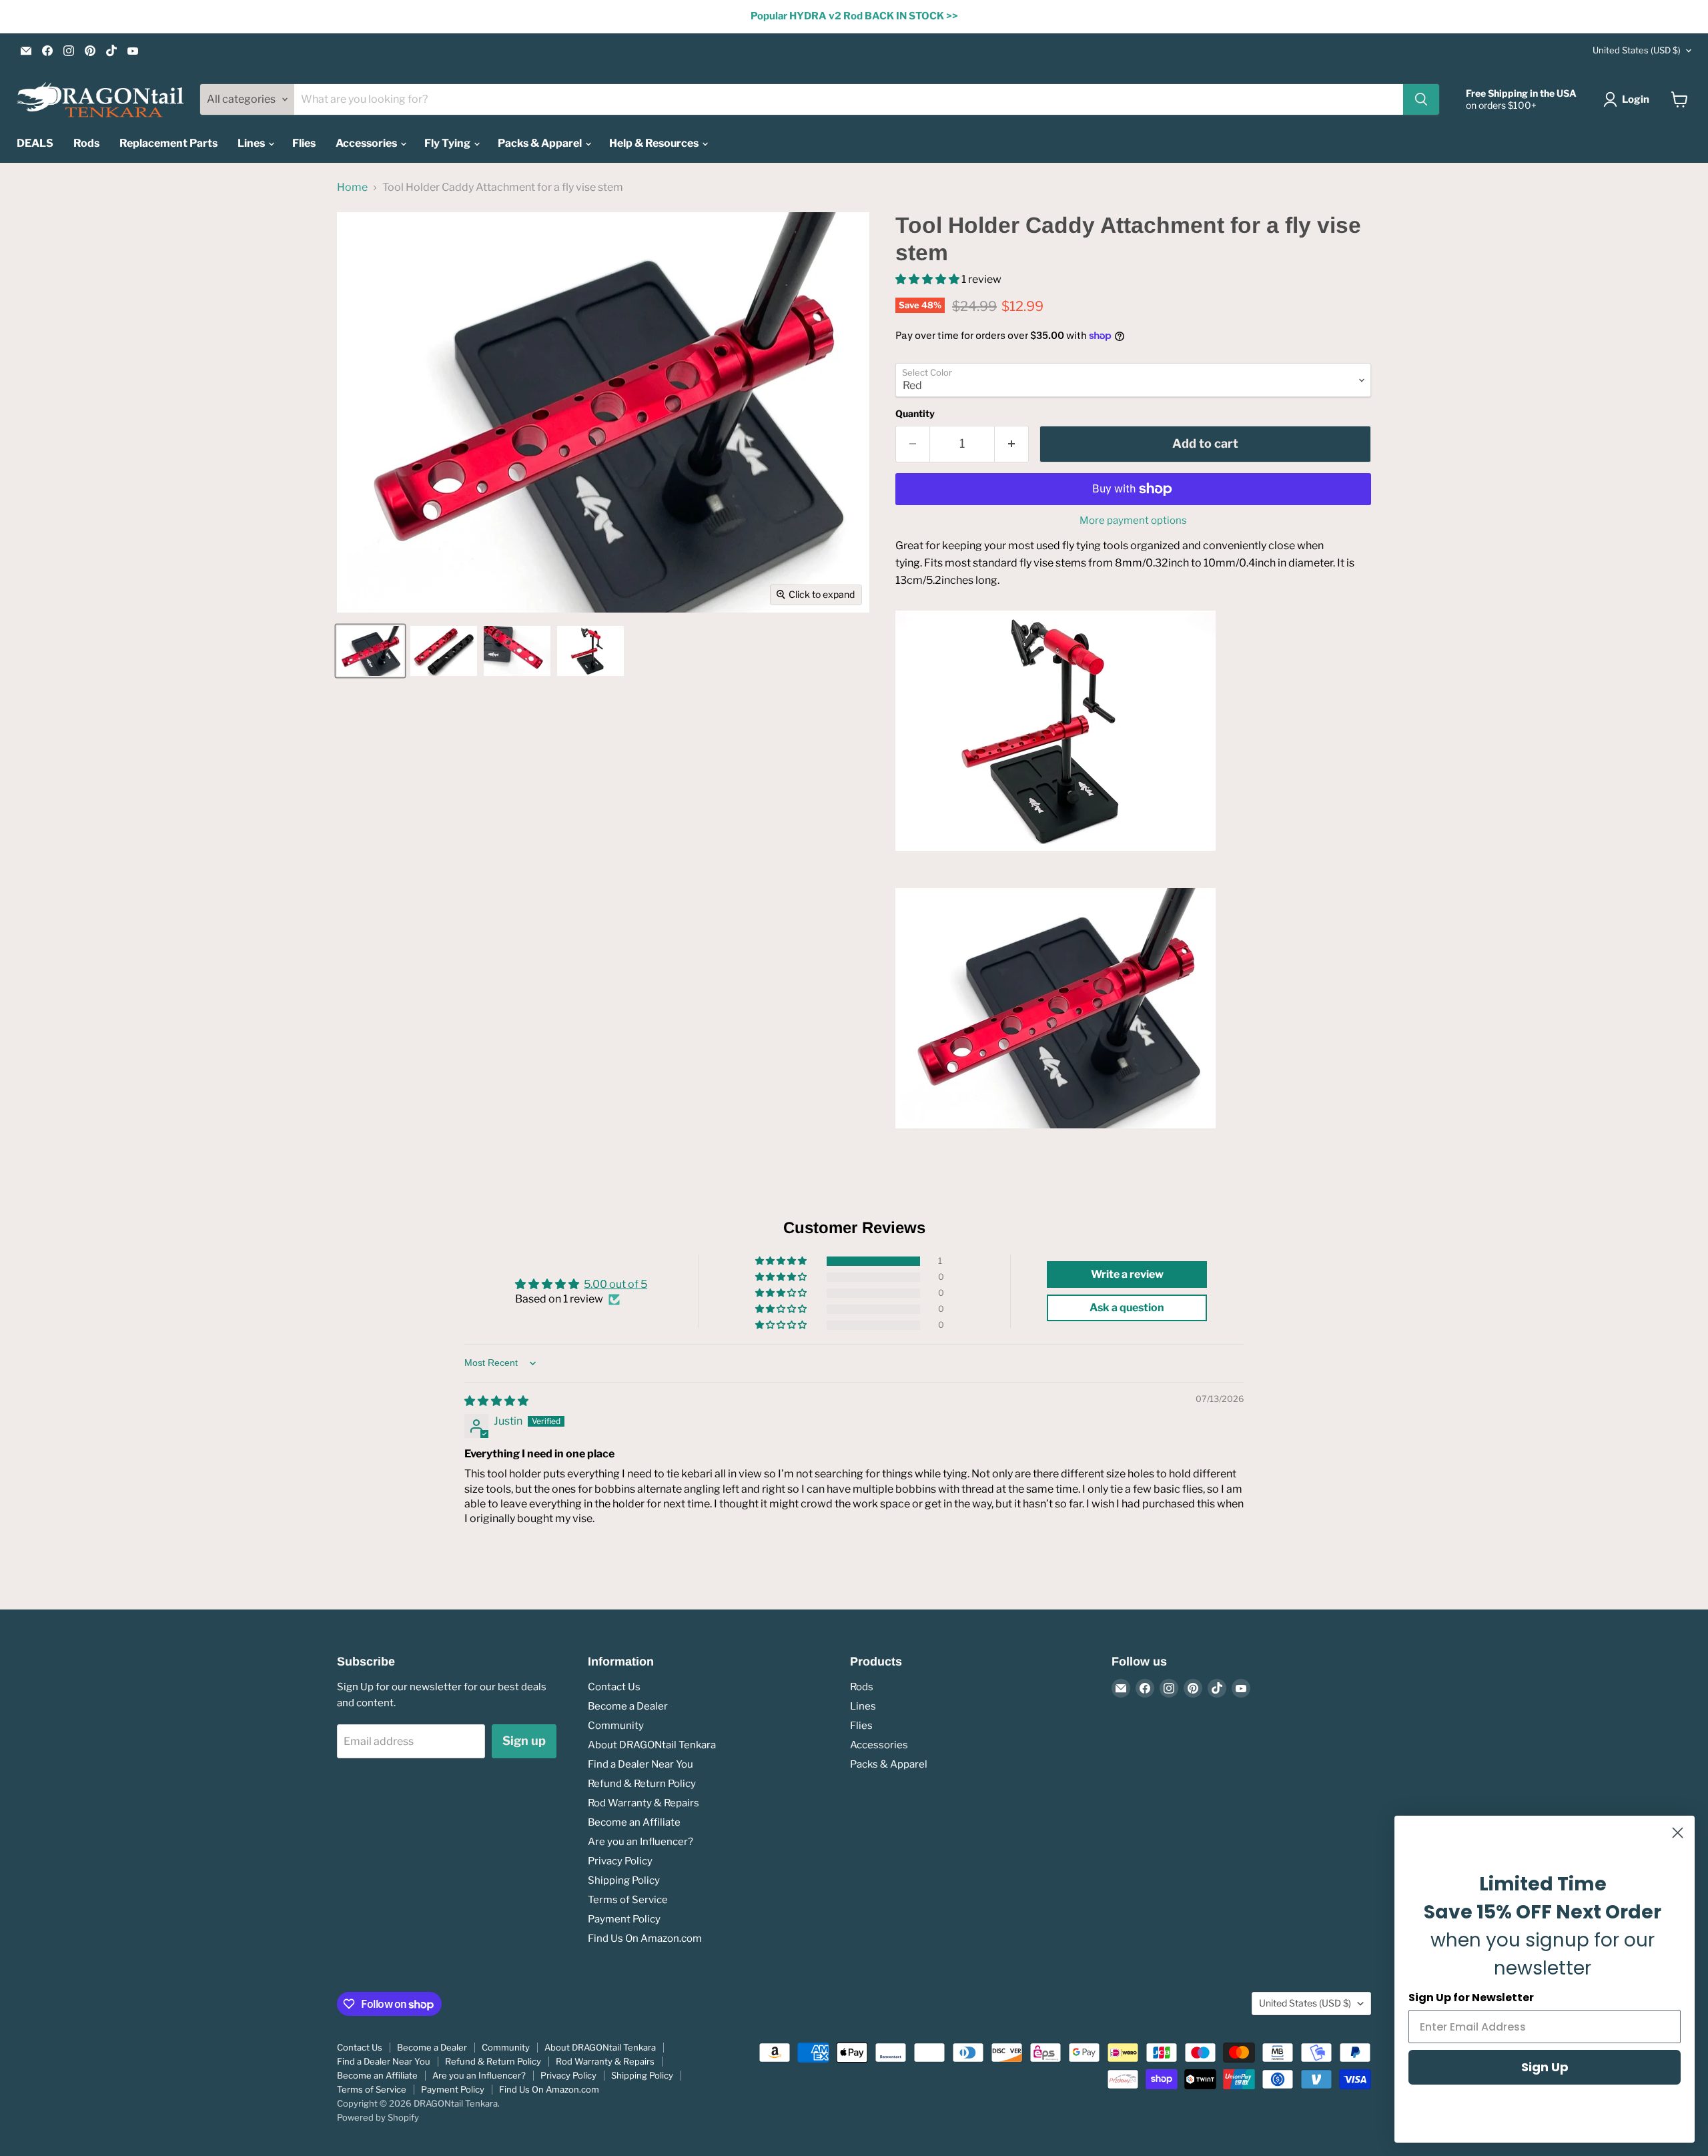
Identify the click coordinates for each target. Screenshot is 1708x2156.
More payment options (1133, 521)
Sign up (524, 1741)
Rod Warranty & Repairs (644, 1803)
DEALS (35, 143)
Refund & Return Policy (642, 1784)
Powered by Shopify (378, 2117)
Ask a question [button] (1127, 1308)
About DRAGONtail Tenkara (652, 1745)
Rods (86, 143)
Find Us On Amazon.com (645, 1938)
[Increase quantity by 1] (1012, 444)
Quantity (915, 414)
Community (616, 1726)
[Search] (1421, 99)
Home (352, 188)
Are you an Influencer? (640, 1842)
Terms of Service (628, 1900)
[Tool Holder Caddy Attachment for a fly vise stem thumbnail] (370, 651)
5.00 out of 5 (615, 1284)
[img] (496, 1401)
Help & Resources (655, 143)
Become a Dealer (628, 1706)
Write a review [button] (1127, 1274)
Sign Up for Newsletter (1471, 1998)
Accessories (367, 143)
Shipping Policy (624, 1880)
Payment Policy (624, 1919)
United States (1637, 50)
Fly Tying (448, 143)
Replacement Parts (168, 143)
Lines (252, 143)
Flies (304, 143)
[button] (928, 279)
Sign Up (1545, 2067)
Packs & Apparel (541, 143)
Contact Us (614, 1687)
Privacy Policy (620, 1861)
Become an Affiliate (634, 1822)
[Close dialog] (1678, 1833)
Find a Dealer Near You (640, 1764)
